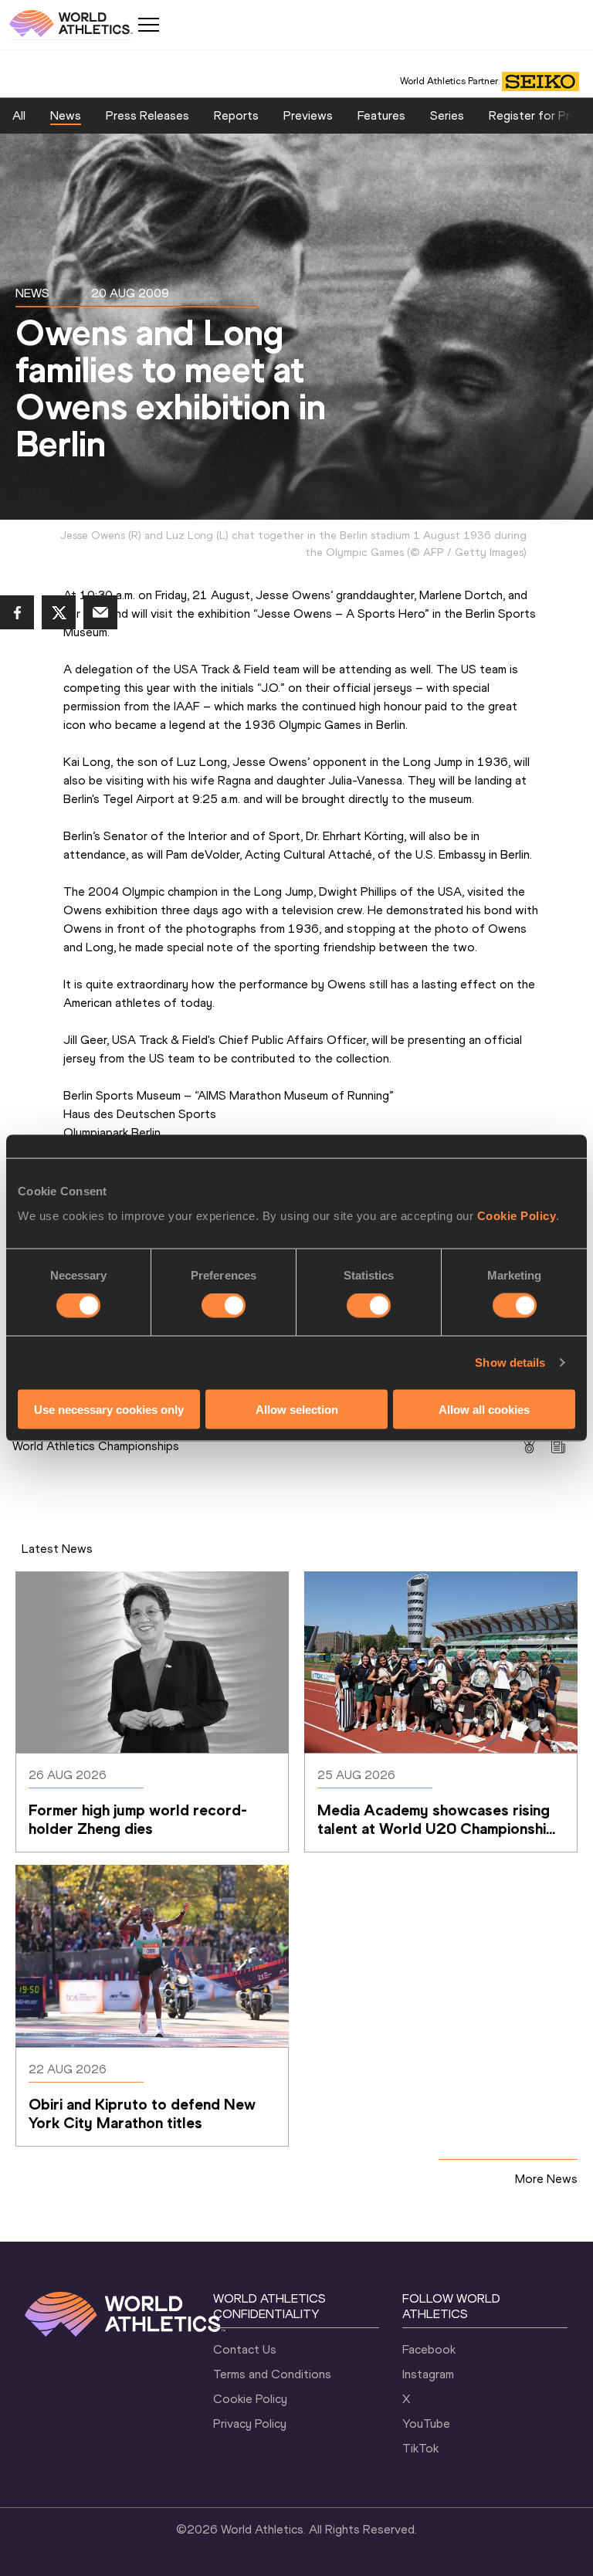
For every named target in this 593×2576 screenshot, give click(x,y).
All (19, 115)
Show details (510, 1363)
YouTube (426, 2423)
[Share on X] (59, 612)
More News (546, 2179)
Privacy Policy (250, 2423)
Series (447, 115)
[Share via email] (100, 612)
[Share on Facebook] (17, 612)
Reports (236, 115)
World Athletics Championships (96, 1446)
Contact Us (245, 2349)
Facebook (429, 2349)
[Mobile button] (148, 25)
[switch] (224, 1306)
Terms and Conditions (272, 2374)
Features (381, 115)
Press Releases (147, 115)
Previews (308, 115)
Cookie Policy (517, 1215)
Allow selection (297, 1409)
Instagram (428, 2374)
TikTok (420, 2448)
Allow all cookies (484, 1409)
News (66, 115)
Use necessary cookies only (109, 1409)
